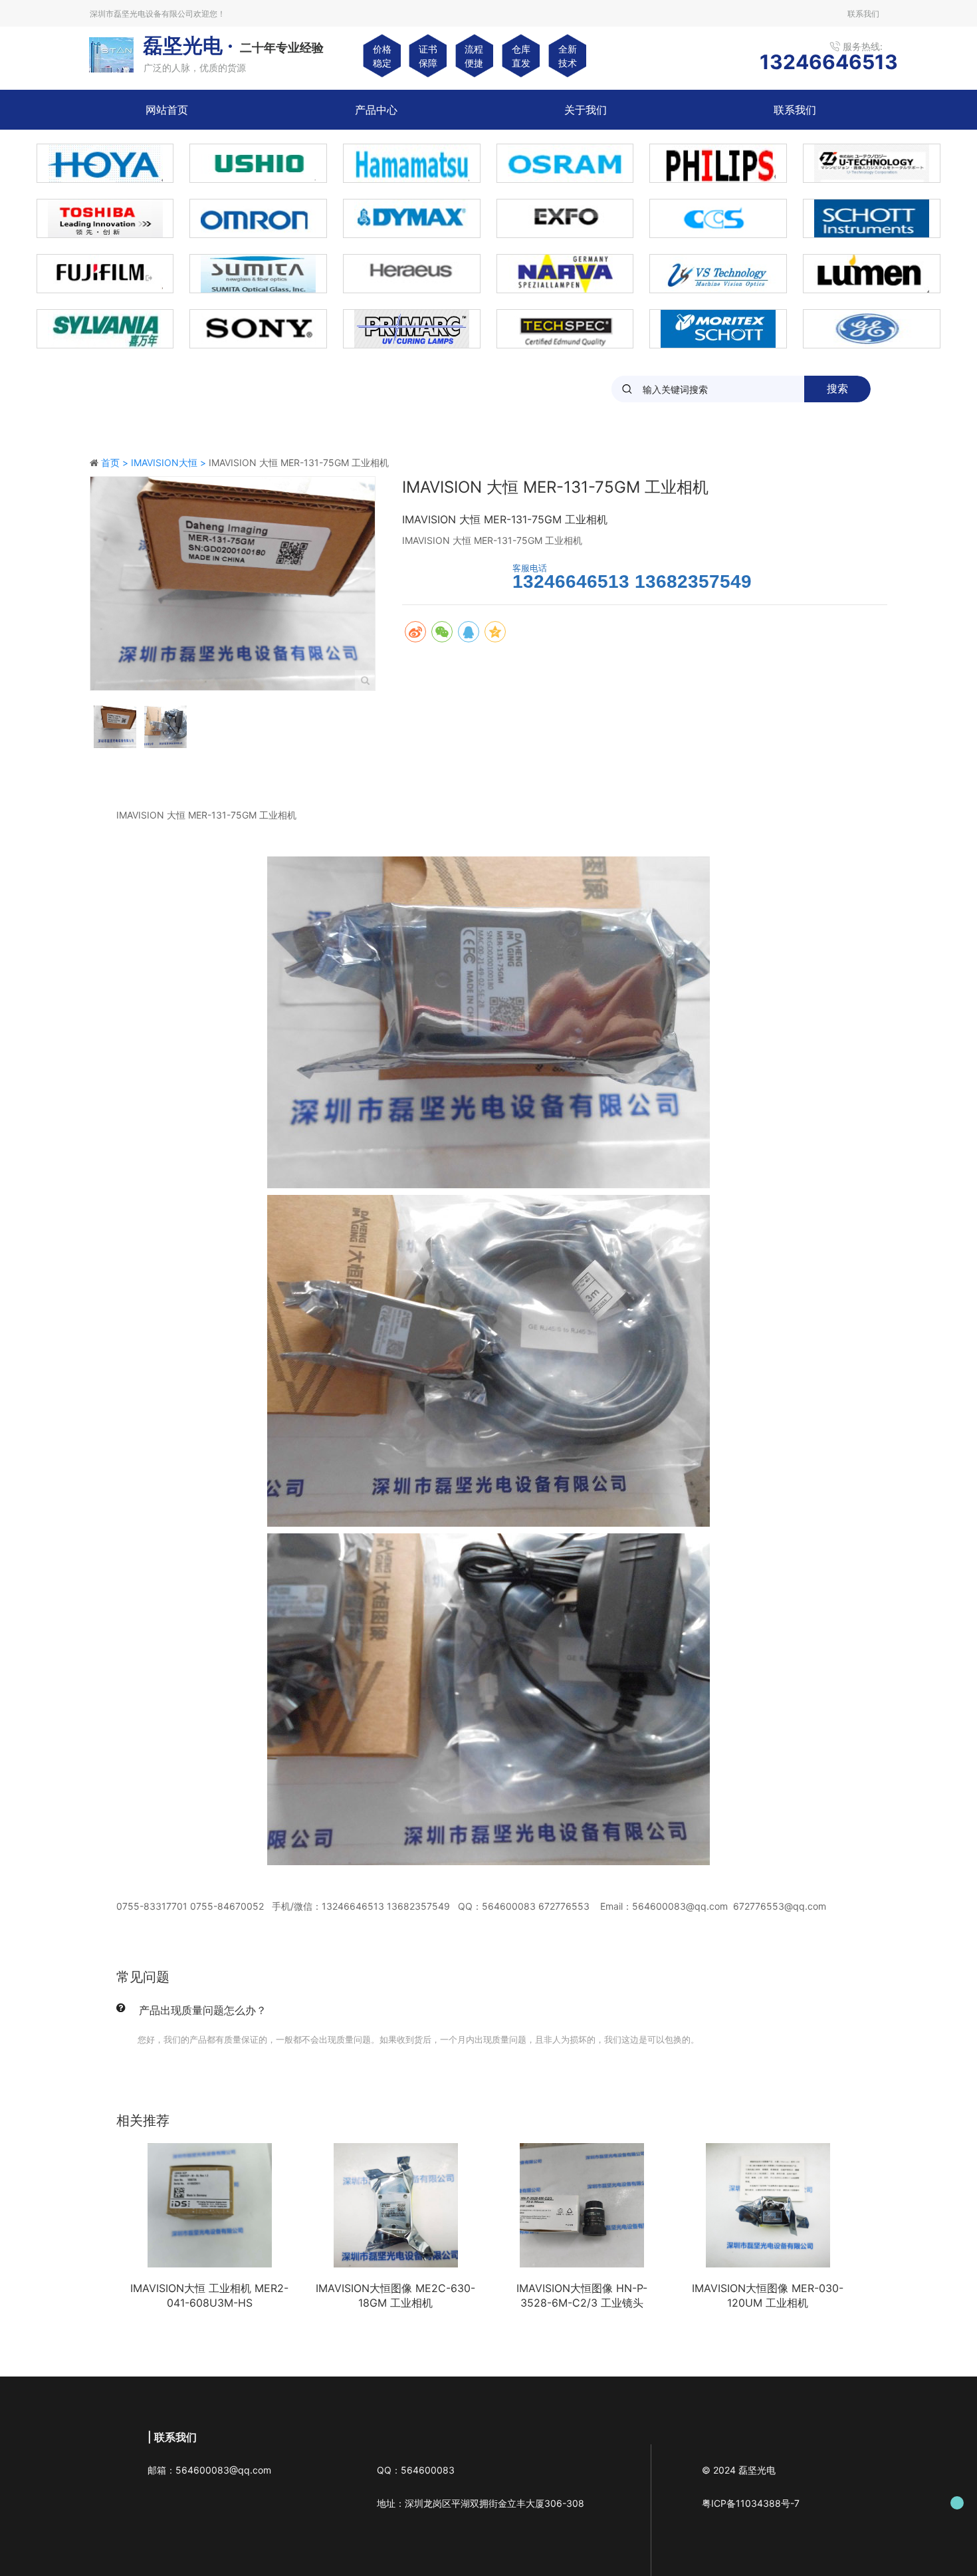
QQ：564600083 (416, 2470)
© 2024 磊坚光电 (739, 2470)
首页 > (116, 462)
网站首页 (167, 110)
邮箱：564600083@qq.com (209, 2470)
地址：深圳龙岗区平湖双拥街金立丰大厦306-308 (481, 2503)
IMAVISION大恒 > (170, 462)
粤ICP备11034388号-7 (751, 2503)
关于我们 (586, 110)
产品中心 (376, 110)
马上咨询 (451, 576)
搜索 (837, 389)
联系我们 (795, 110)
